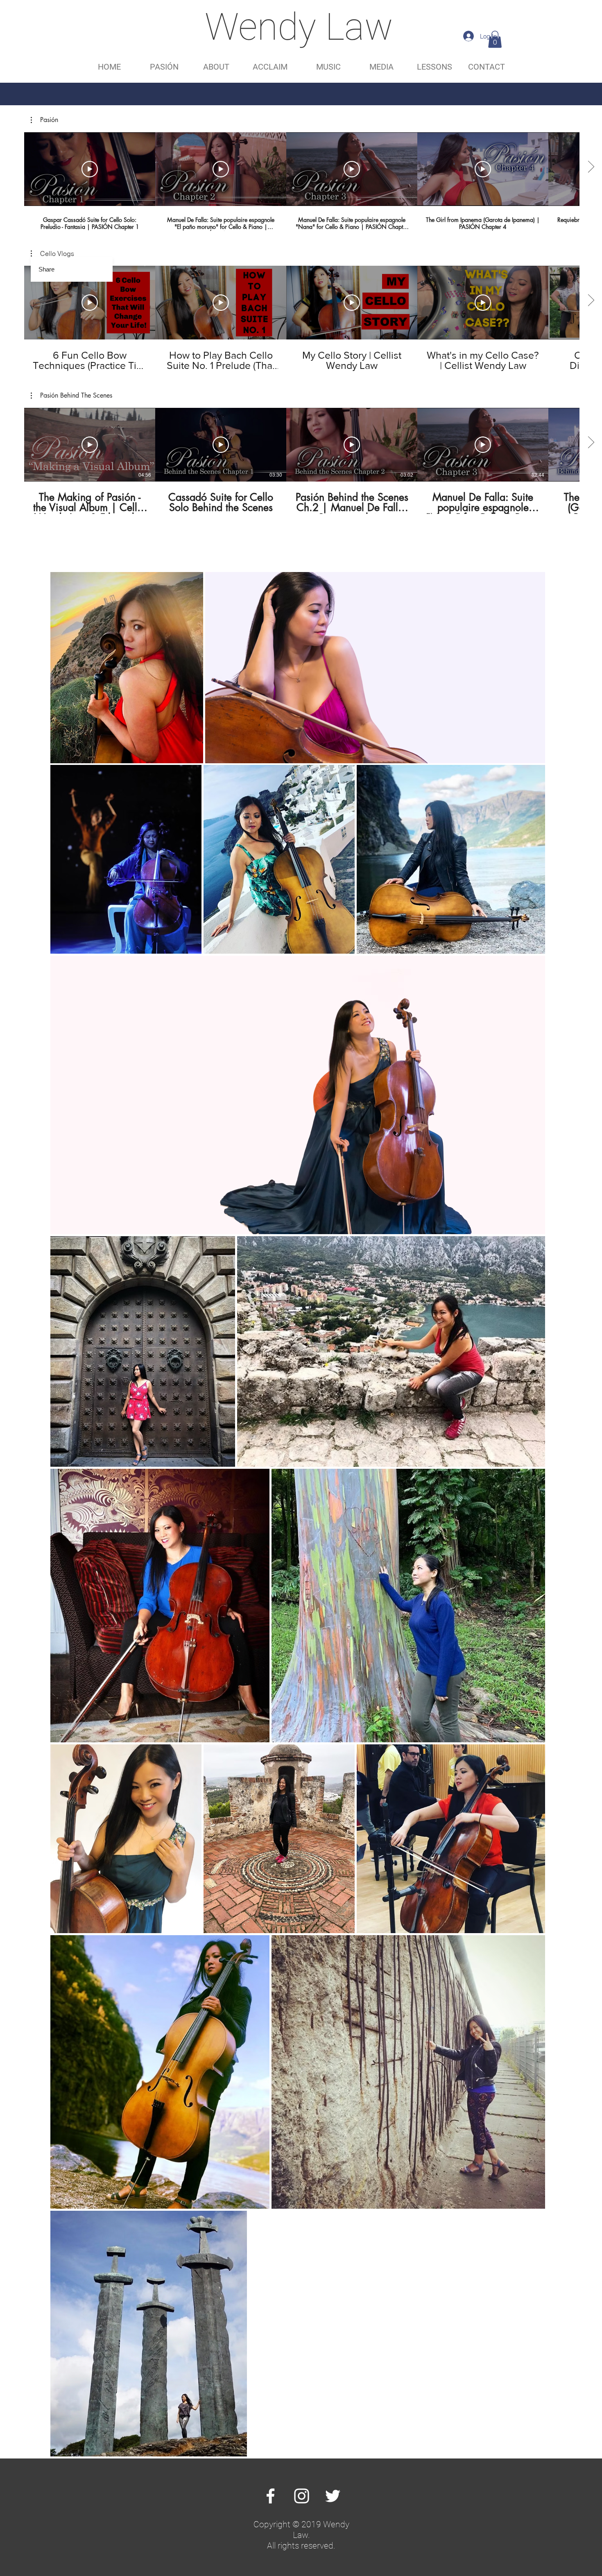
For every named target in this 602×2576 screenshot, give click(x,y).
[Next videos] (591, 167)
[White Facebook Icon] (270, 2496)
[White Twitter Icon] (333, 2496)
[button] (495, 39)
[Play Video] (90, 169)
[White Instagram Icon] (302, 2496)
